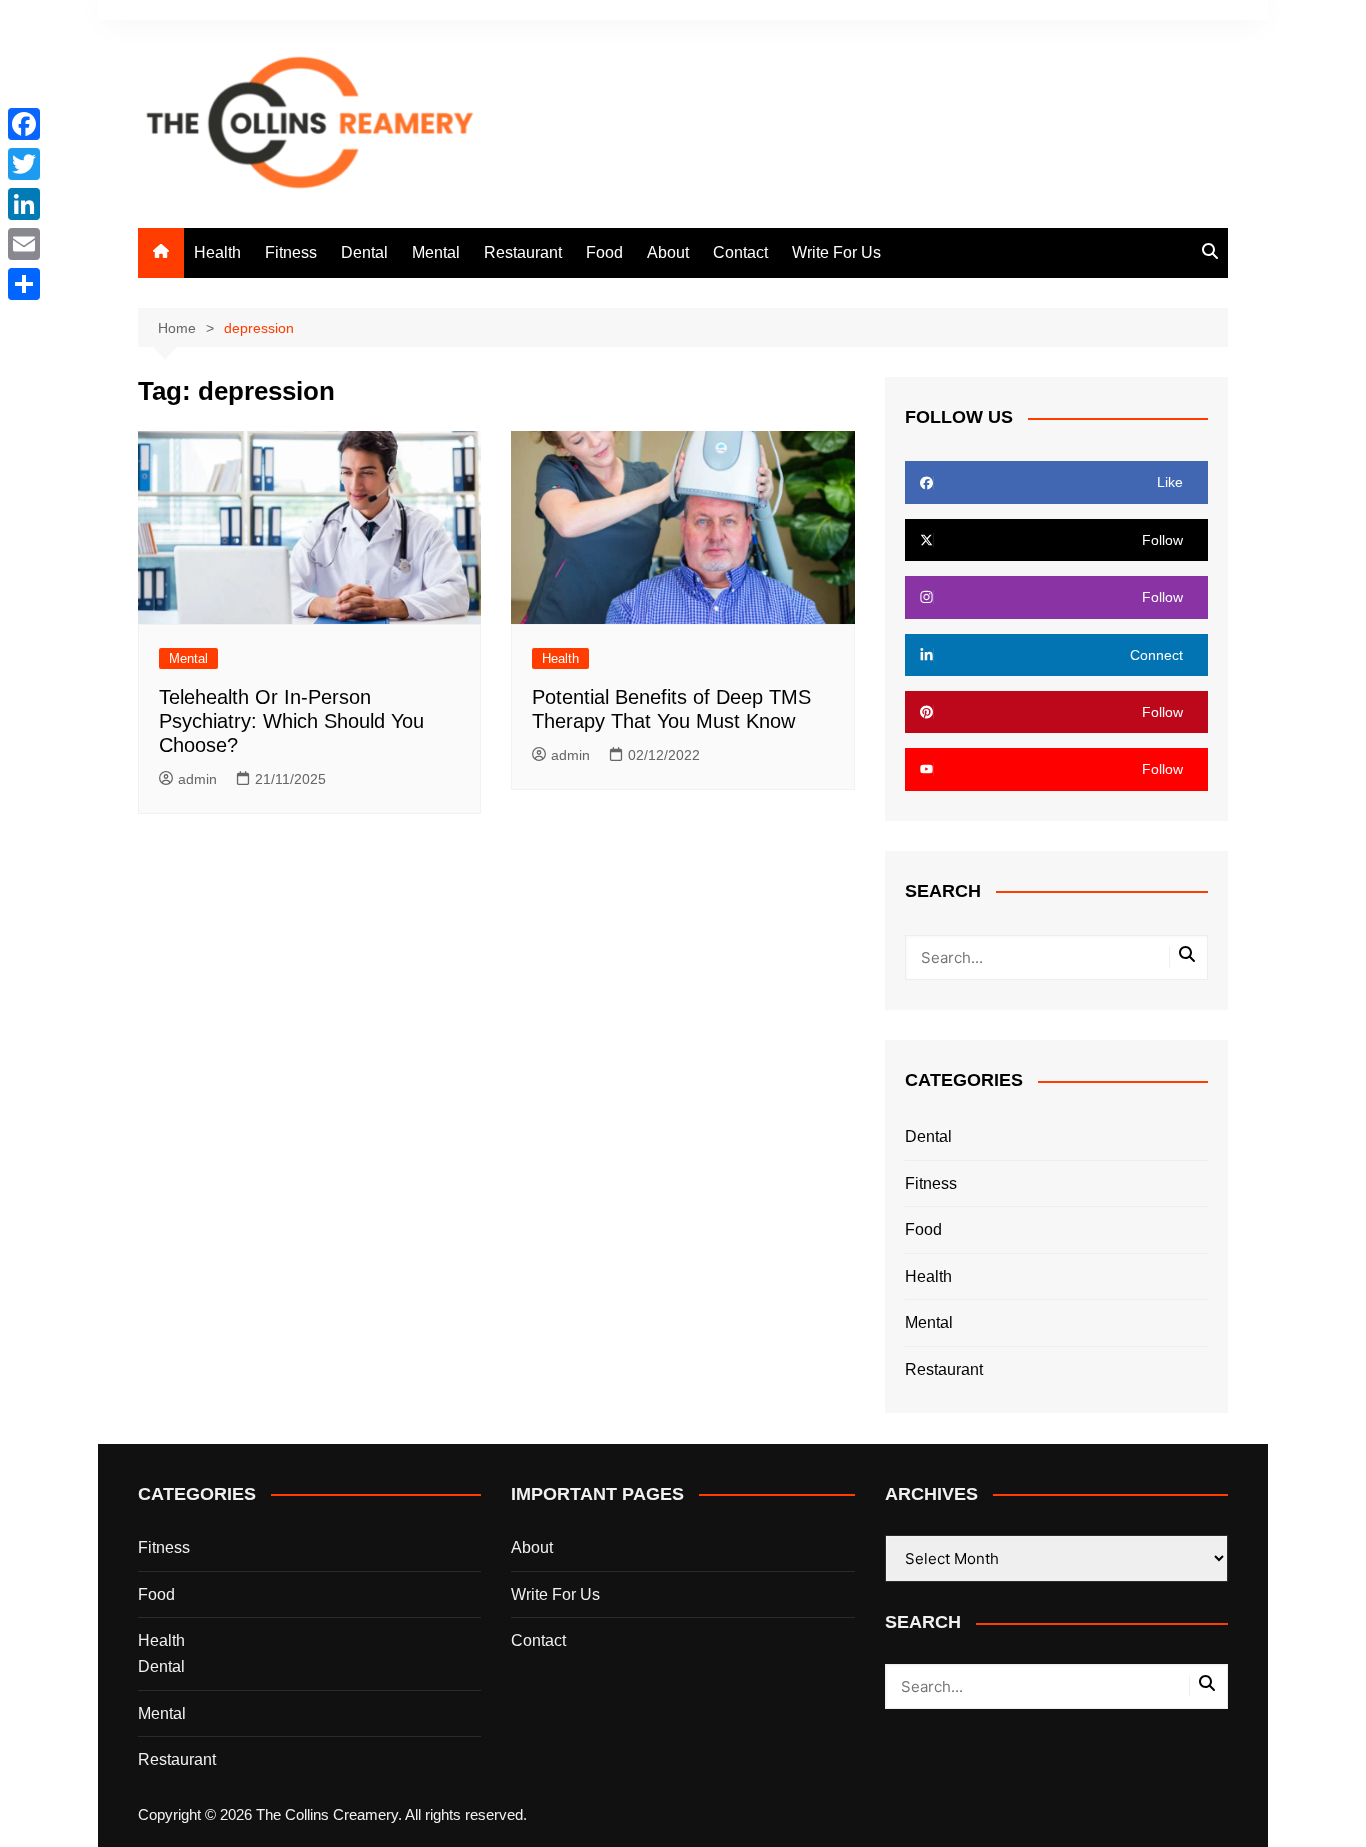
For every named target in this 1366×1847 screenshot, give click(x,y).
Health (217, 252)
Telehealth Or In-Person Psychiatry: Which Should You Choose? (291, 721)
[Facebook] (24, 124)
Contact (740, 252)
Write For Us (836, 252)
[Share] (24, 284)
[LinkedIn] (24, 204)
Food (604, 252)
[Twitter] (24, 164)
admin (197, 779)
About (668, 252)
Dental (364, 252)
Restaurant (523, 252)
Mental (436, 252)
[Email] (24, 244)
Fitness (291, 252)
